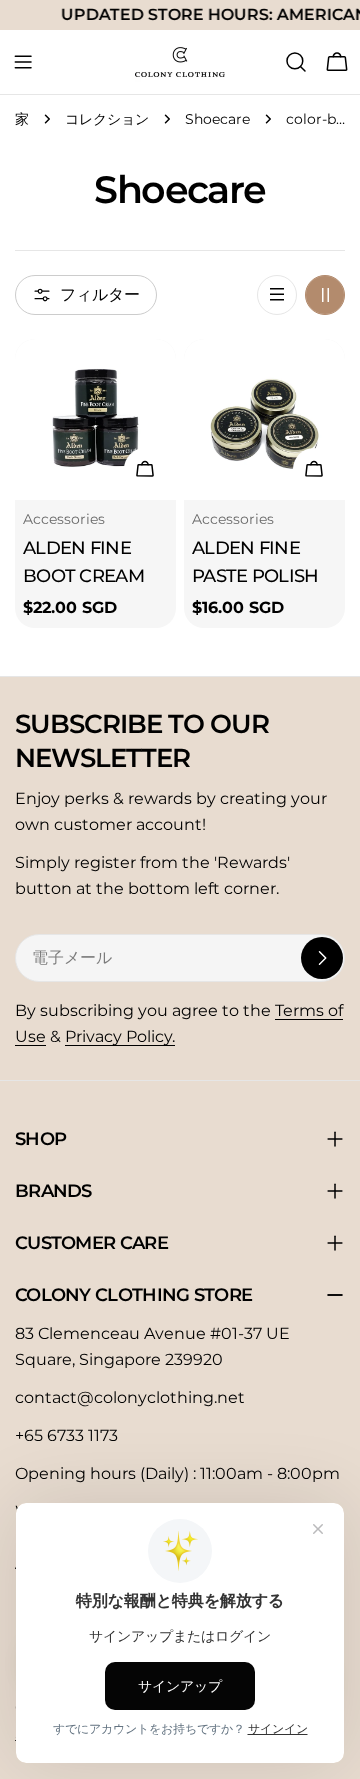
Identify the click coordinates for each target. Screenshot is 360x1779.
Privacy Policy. (120, 1036)
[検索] (296, 62)
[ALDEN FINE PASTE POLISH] (264, 419)
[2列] (325, 295)
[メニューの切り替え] (23, 62)
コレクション (107, 119)
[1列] (277, 295)
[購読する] (322, 958)
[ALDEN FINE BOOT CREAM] (95, 419)
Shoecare (217, 119)
